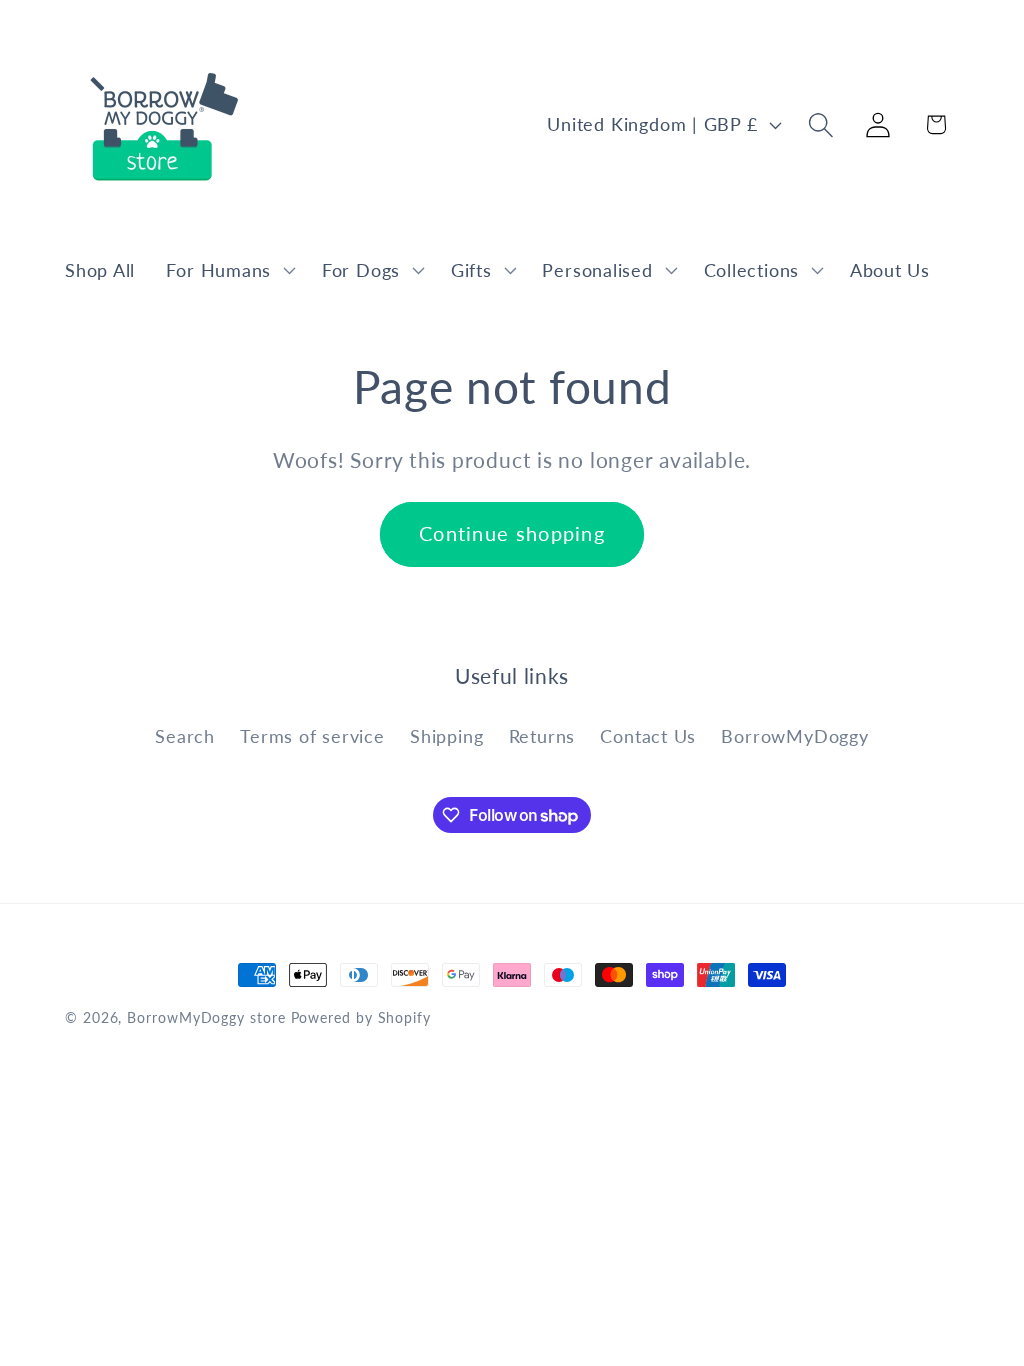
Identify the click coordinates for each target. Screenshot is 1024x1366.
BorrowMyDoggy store (206, 1017)
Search (185, 736)
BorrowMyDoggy (794, 736)
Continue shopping (512, 533)
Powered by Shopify (361, 1017)
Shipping (446, 736)
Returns (542, 736)
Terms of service (312, 736)
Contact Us (648, 736)
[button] (229, 270)
